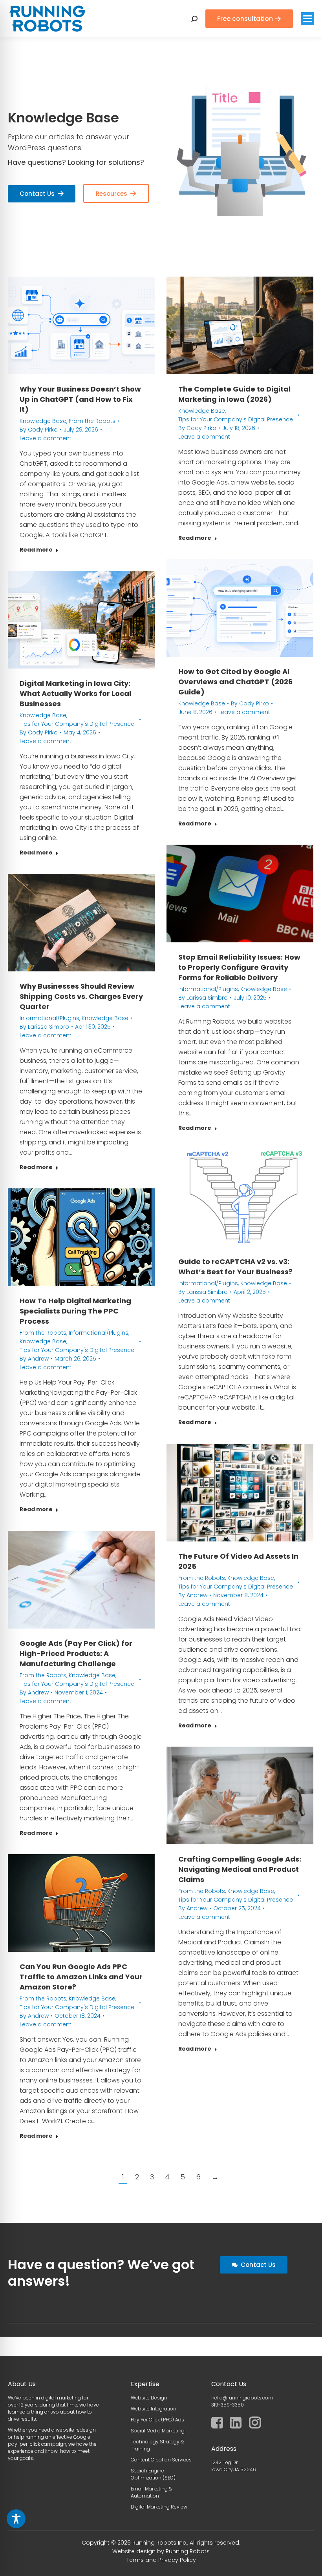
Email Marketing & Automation (151, 2492)
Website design (134, 2551)
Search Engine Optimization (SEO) (153, 2474)
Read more (36, 550)
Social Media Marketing (158, 2431)
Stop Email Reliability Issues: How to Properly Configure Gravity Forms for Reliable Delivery (239, 967)
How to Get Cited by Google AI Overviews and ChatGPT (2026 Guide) (235, 682)
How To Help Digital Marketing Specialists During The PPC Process (75, 1311)
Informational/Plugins (208, 989)
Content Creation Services (161, 2460)
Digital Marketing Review (159, 2507)
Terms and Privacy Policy (161, 2560)
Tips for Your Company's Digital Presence (236, 419)
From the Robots (92, 421)
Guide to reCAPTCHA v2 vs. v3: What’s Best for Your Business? (235, 1267)
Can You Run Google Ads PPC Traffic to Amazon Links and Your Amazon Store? (81, 1977)
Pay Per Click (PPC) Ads (157, 2420)
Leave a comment (46, 438)
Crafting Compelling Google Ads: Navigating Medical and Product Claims (240, 1869)
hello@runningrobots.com (242, 2398)
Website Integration (154, 2409)
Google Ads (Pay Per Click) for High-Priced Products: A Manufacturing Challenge (76, 1653)
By (39, 430)
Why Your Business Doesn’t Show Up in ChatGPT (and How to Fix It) (80, 399)
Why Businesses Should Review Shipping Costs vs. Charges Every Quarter (81, 996)
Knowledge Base (43, 421)
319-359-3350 (228, 2405)
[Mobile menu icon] (307, 19)
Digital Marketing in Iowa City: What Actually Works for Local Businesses (75, 693)
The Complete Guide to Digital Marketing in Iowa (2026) (234, 394)
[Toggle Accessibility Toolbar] (16, 2519)
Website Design (149, 2398)
